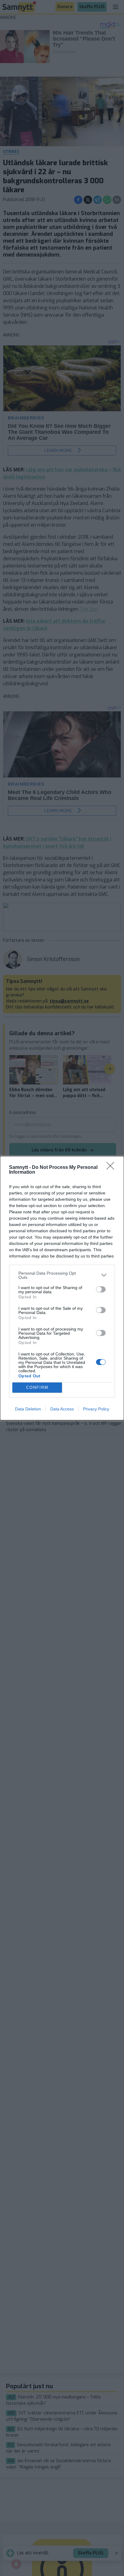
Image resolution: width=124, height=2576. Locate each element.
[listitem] (62, 1275)
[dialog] (62, 1288)
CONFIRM (37, 1387)
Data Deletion (28, 1409)
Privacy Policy (96, 1409)
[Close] (112, 1168)
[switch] (101, 1289)
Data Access (62, 1409)
